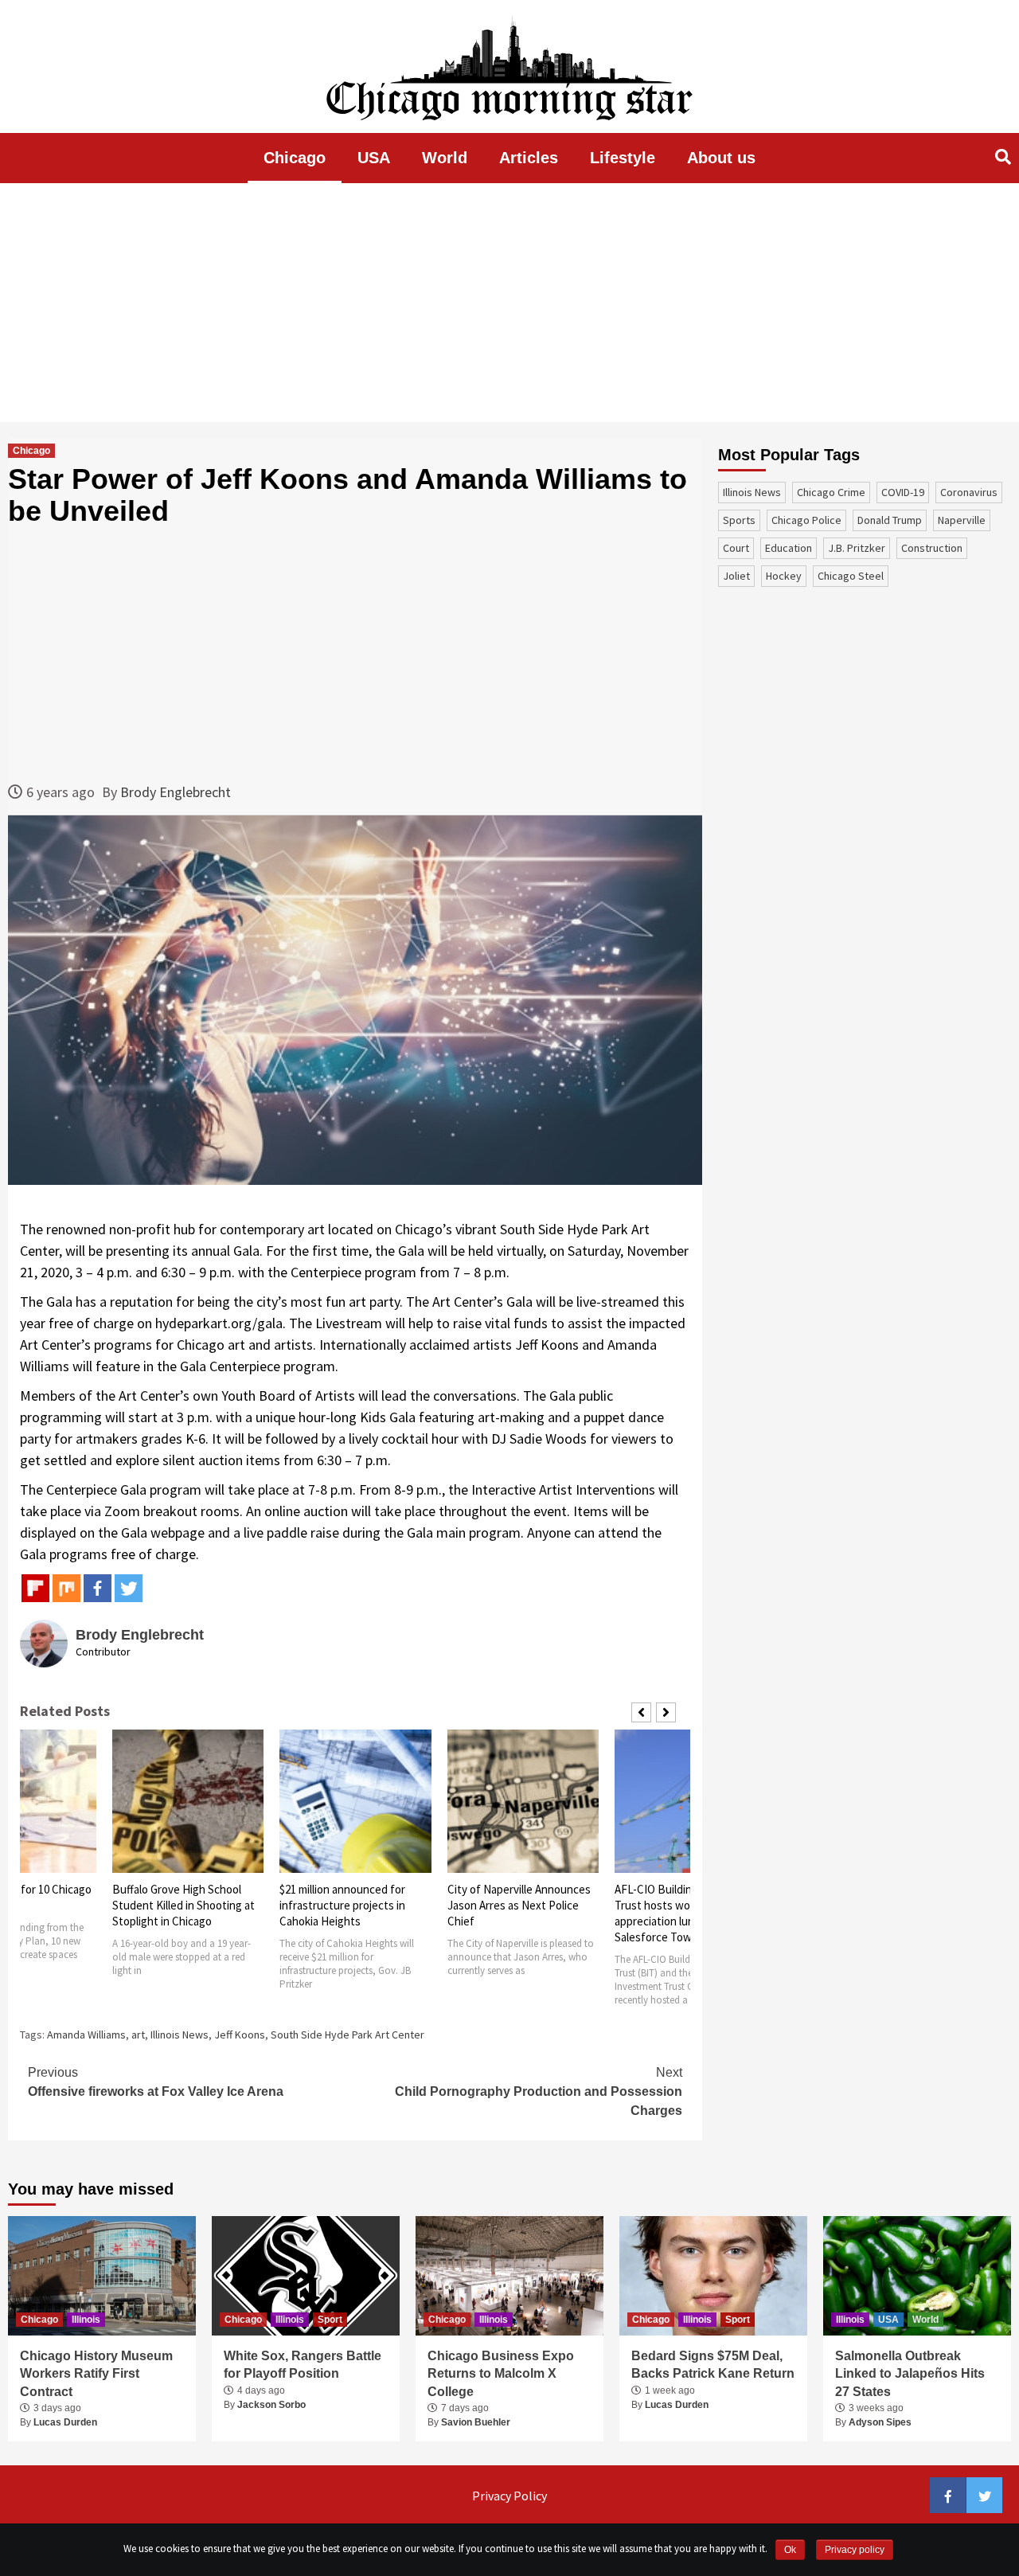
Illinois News (180, 2035)
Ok (790, 2550)
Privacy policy (855, 2550)
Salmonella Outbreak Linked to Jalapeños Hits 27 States (910, 2374)
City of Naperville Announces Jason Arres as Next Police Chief (519, 1905)
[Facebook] (98, 1588)
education (789, 548)
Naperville (962, 520)
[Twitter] (129, 1588)
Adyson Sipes (880, 2422)
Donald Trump (890, 520)
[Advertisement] (509, 303)
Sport (330, 2320)
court (736, 548)
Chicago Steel (851, 576)
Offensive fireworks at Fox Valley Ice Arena (156, 2082)
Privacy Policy (509, 2496)
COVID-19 (903, 492)
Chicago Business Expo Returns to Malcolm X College (501, 2374)
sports (739, 520)
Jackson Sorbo (271, 2405)
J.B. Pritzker (857, 548)
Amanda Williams (86, 2035)
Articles (529, 158)
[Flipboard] (35, 1588)
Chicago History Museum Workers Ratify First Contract (96, 2374)
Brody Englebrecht (176, 792)
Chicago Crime (831, 492)
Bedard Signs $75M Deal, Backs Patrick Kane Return (713, 2365)
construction (932, 548)
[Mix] (66, 1588)
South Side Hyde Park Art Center (347, 2035)
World (445, 158)
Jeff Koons (240, 2035)
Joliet (736, 576)
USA (374, 158)
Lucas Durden (65, 2422)
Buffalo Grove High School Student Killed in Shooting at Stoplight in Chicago (183, 1905)
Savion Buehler (476, 2422)
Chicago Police (806, 520)
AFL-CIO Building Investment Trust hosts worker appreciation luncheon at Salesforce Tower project (687, 1913)
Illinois (86, 2320)
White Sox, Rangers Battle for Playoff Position (303, 2365)
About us (721, 158)
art (138, 2035)
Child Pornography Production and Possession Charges (539, 2091)
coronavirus (969, 492)
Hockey (784, 576)
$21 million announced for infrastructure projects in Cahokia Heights (342, 1905)
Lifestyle (623, 158)
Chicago (295, 158)
